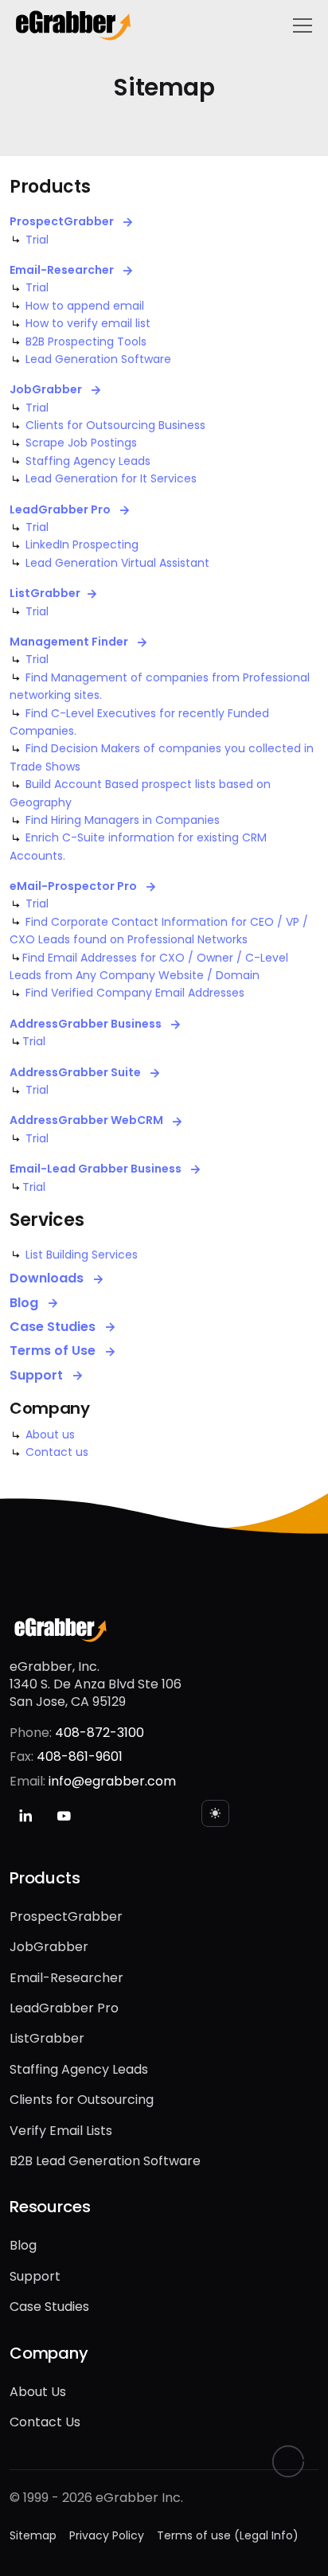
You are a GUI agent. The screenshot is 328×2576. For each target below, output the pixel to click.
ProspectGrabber (63, 222)
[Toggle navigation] (303, 25)
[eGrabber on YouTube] (64, 1816)
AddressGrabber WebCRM (88, 1120)
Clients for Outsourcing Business (115, 425)
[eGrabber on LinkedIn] (25, 1816)
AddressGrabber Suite (76, 1073)
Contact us (57, 1452)
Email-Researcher (63, 270)
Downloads (48, 1278)
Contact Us (45, 2422)
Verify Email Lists (61, 2131)
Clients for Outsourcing (82, 2100)
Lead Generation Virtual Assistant (117, 563)
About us (50, 1434)
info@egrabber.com (112, 1781)
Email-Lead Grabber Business (97, 1169)
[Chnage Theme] (215, 1813)
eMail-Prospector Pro (74, 886)
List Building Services (82, 1255)
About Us (38, 2392)
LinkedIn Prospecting (82, 544)
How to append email (85, 306)
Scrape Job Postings (81, 443)
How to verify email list (88, 323)
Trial (37, 240)
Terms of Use (54, 1351)
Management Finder (70, 642)
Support (38, 1376)
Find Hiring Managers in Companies (123, 820)
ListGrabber (45, 593)
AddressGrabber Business (87, 1024)
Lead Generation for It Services (111, 478)
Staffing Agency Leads (88, 461)
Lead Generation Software (98, 359)
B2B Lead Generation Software (105, 2161)
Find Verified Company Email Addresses (135, 993)
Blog (25, 1303)
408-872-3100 (100, 1733)
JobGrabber (47, 390)
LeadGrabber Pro (61, 510)
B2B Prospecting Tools (86, 342)
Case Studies (54, 1327)
